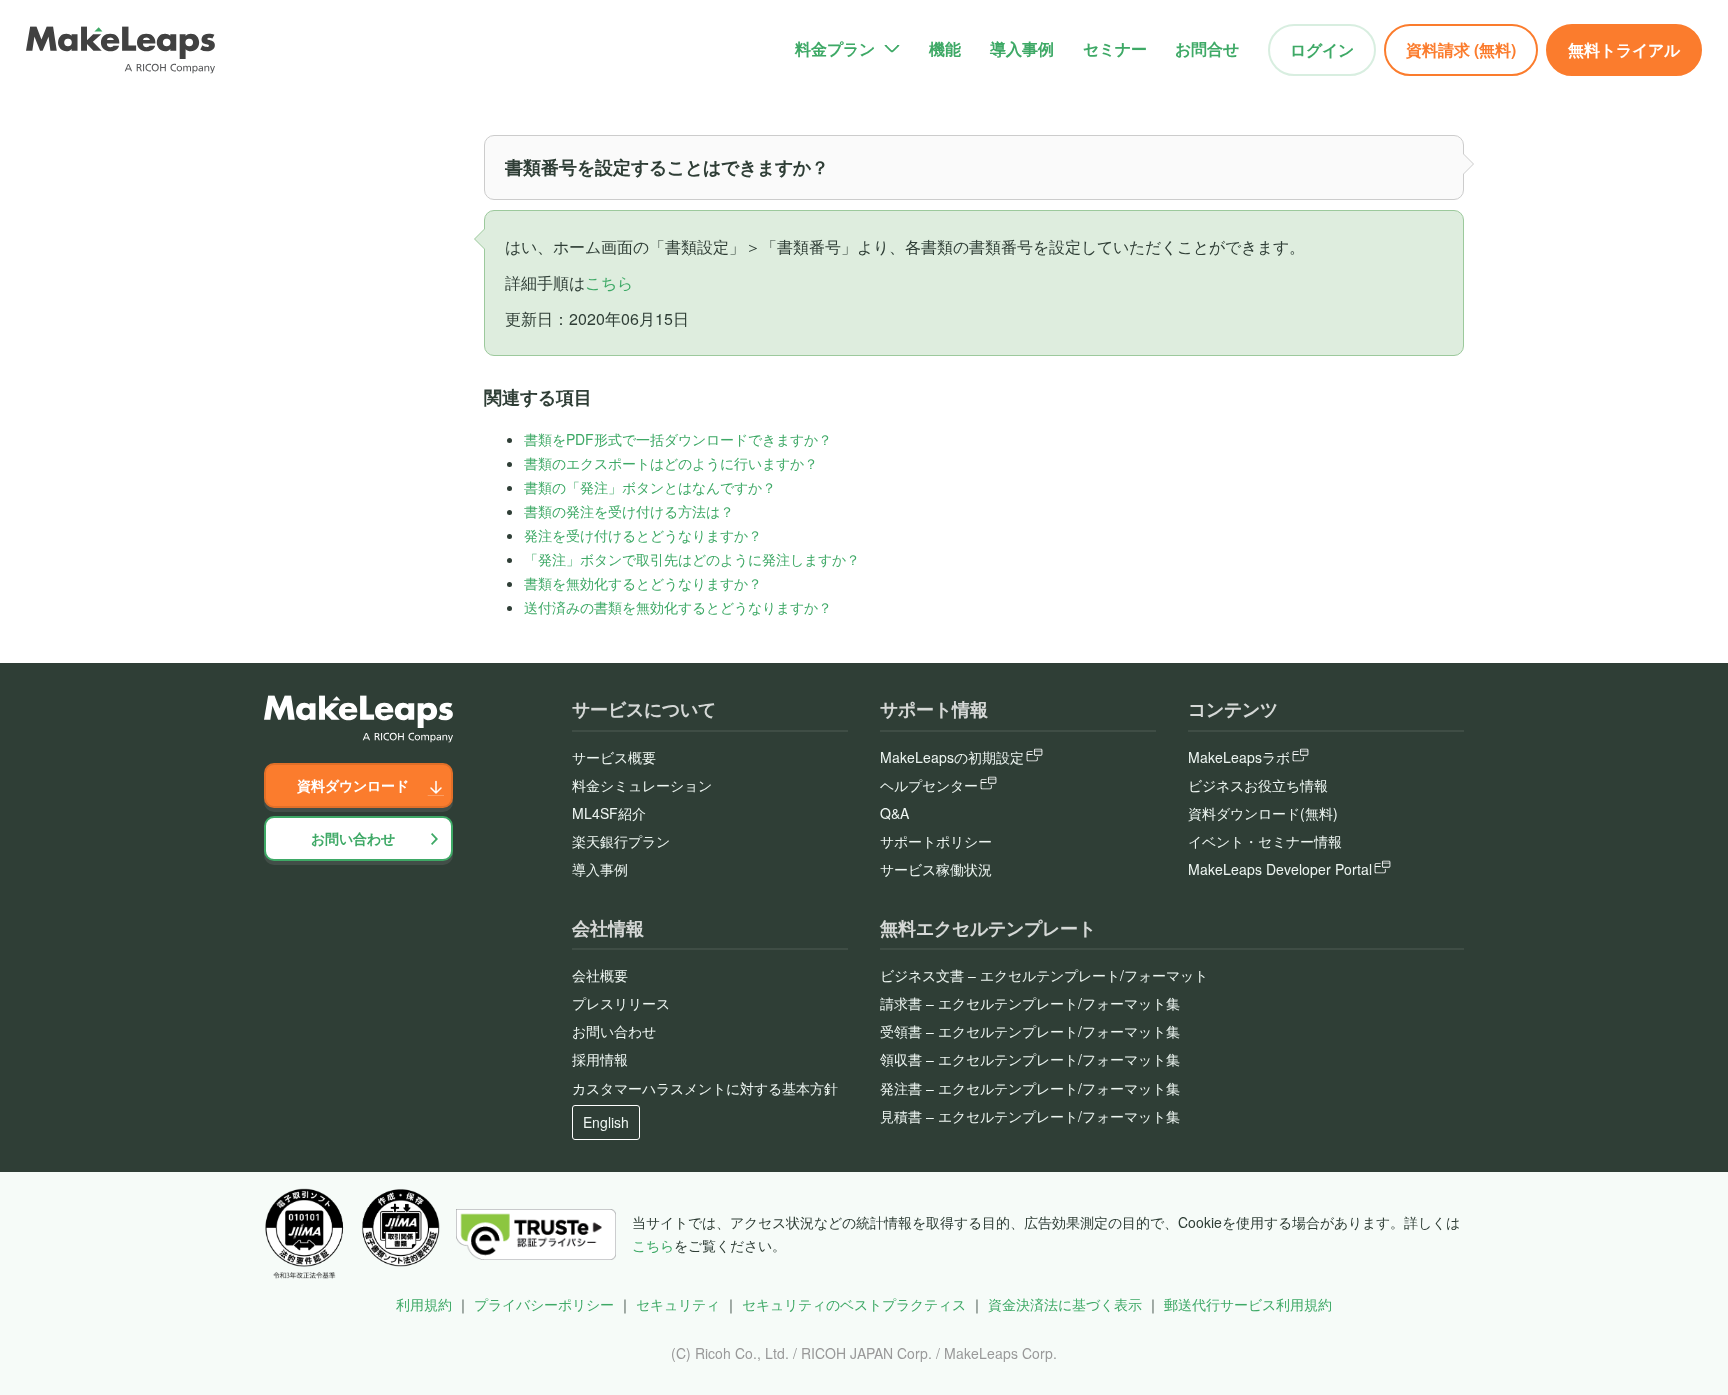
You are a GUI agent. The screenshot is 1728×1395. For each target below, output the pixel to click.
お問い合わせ (353, 838)
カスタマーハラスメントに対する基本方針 (705, 1088)
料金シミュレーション (642, 785)
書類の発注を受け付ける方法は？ (629, 511)
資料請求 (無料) (1461, 49)
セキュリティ (678, 1304)
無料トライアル (1624, 49)
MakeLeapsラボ (1239, 757)
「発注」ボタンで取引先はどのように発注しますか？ (692, 559)
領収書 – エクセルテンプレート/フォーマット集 (1030, 1059)
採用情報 (600, 1059)
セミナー (1115, 48)
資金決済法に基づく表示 (1065, 1304)
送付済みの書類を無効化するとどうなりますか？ (678, 607)
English (606, 1122)
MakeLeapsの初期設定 (952, 757)
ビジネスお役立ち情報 (1258, 785)
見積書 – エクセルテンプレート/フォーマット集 (1030, 1116)
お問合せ (1207, 48)
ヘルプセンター (929, 785)
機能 (945, 48)
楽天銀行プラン (621, 841)
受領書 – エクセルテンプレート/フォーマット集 (1030, 1031)
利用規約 (424, 1304)
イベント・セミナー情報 (1265, 841)
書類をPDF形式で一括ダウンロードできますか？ (678, 439)
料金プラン (835, 48)
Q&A (894, 813)
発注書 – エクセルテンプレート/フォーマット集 (1030, 1088)
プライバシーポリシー (544, 1304)
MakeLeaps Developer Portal (1280, 869)
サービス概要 (614, 757)
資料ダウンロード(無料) (1263, 813)
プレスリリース (621, 1003)
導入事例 (1022, 48)
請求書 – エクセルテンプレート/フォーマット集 (1030, 1003)
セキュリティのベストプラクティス (854, 1304)
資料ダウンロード (353, 785)
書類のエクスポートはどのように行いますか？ (671, 463)
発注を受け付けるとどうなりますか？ (643, 535)
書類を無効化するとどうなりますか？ (643, 583)
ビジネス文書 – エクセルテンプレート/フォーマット (1044, 975)
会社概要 (600, 975)
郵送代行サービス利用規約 (1248, 1304)
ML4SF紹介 (609, 813)
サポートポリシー (936, 841)
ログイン (1322, 49)
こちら (609, 282)
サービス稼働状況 (936, 869)
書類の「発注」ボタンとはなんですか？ (650, 487)
